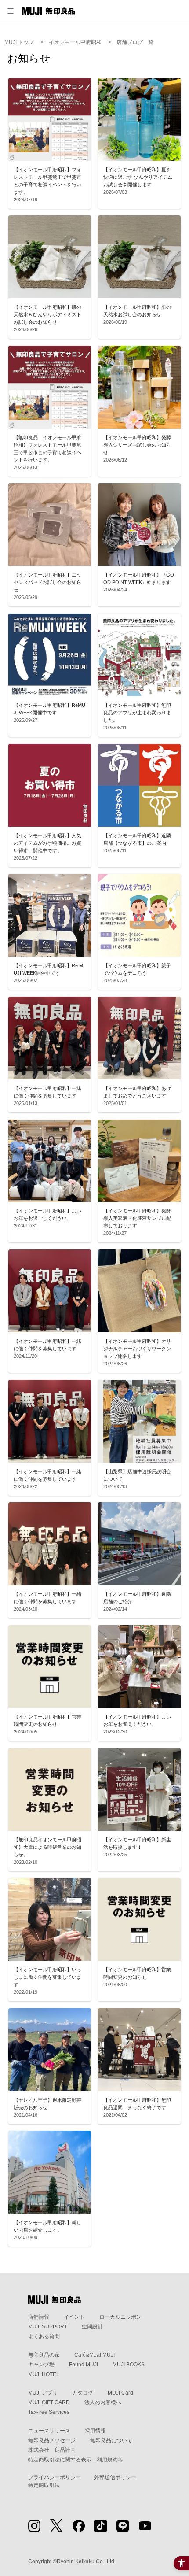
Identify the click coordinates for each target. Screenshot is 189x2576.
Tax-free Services (49, 2412)
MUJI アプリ (43, 2393)
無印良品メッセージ (52, 2440)
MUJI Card (120, 2393)
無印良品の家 (44, 2355)
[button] (11, 11)
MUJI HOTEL (44, 2374)
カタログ (83, 2393)
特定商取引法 (44, 2485)
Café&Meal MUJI (94, 2355)
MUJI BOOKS (129, 2365)
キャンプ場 (41, 2365)
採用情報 (95, 2431)
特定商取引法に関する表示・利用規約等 (76, 2460)
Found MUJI (84, 2365)
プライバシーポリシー (55, 2477)
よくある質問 (44, 2336)
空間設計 (92, 2327)
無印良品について (111, 2440)
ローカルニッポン (120, 2317)
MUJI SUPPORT (48, 2327)
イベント (74, 2317)
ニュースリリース (49, 2431)
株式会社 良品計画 (52, 2450)
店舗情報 (39, 2317)
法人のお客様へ (103, 2402)
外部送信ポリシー (115, 2477)
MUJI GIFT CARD (49, 2402)
